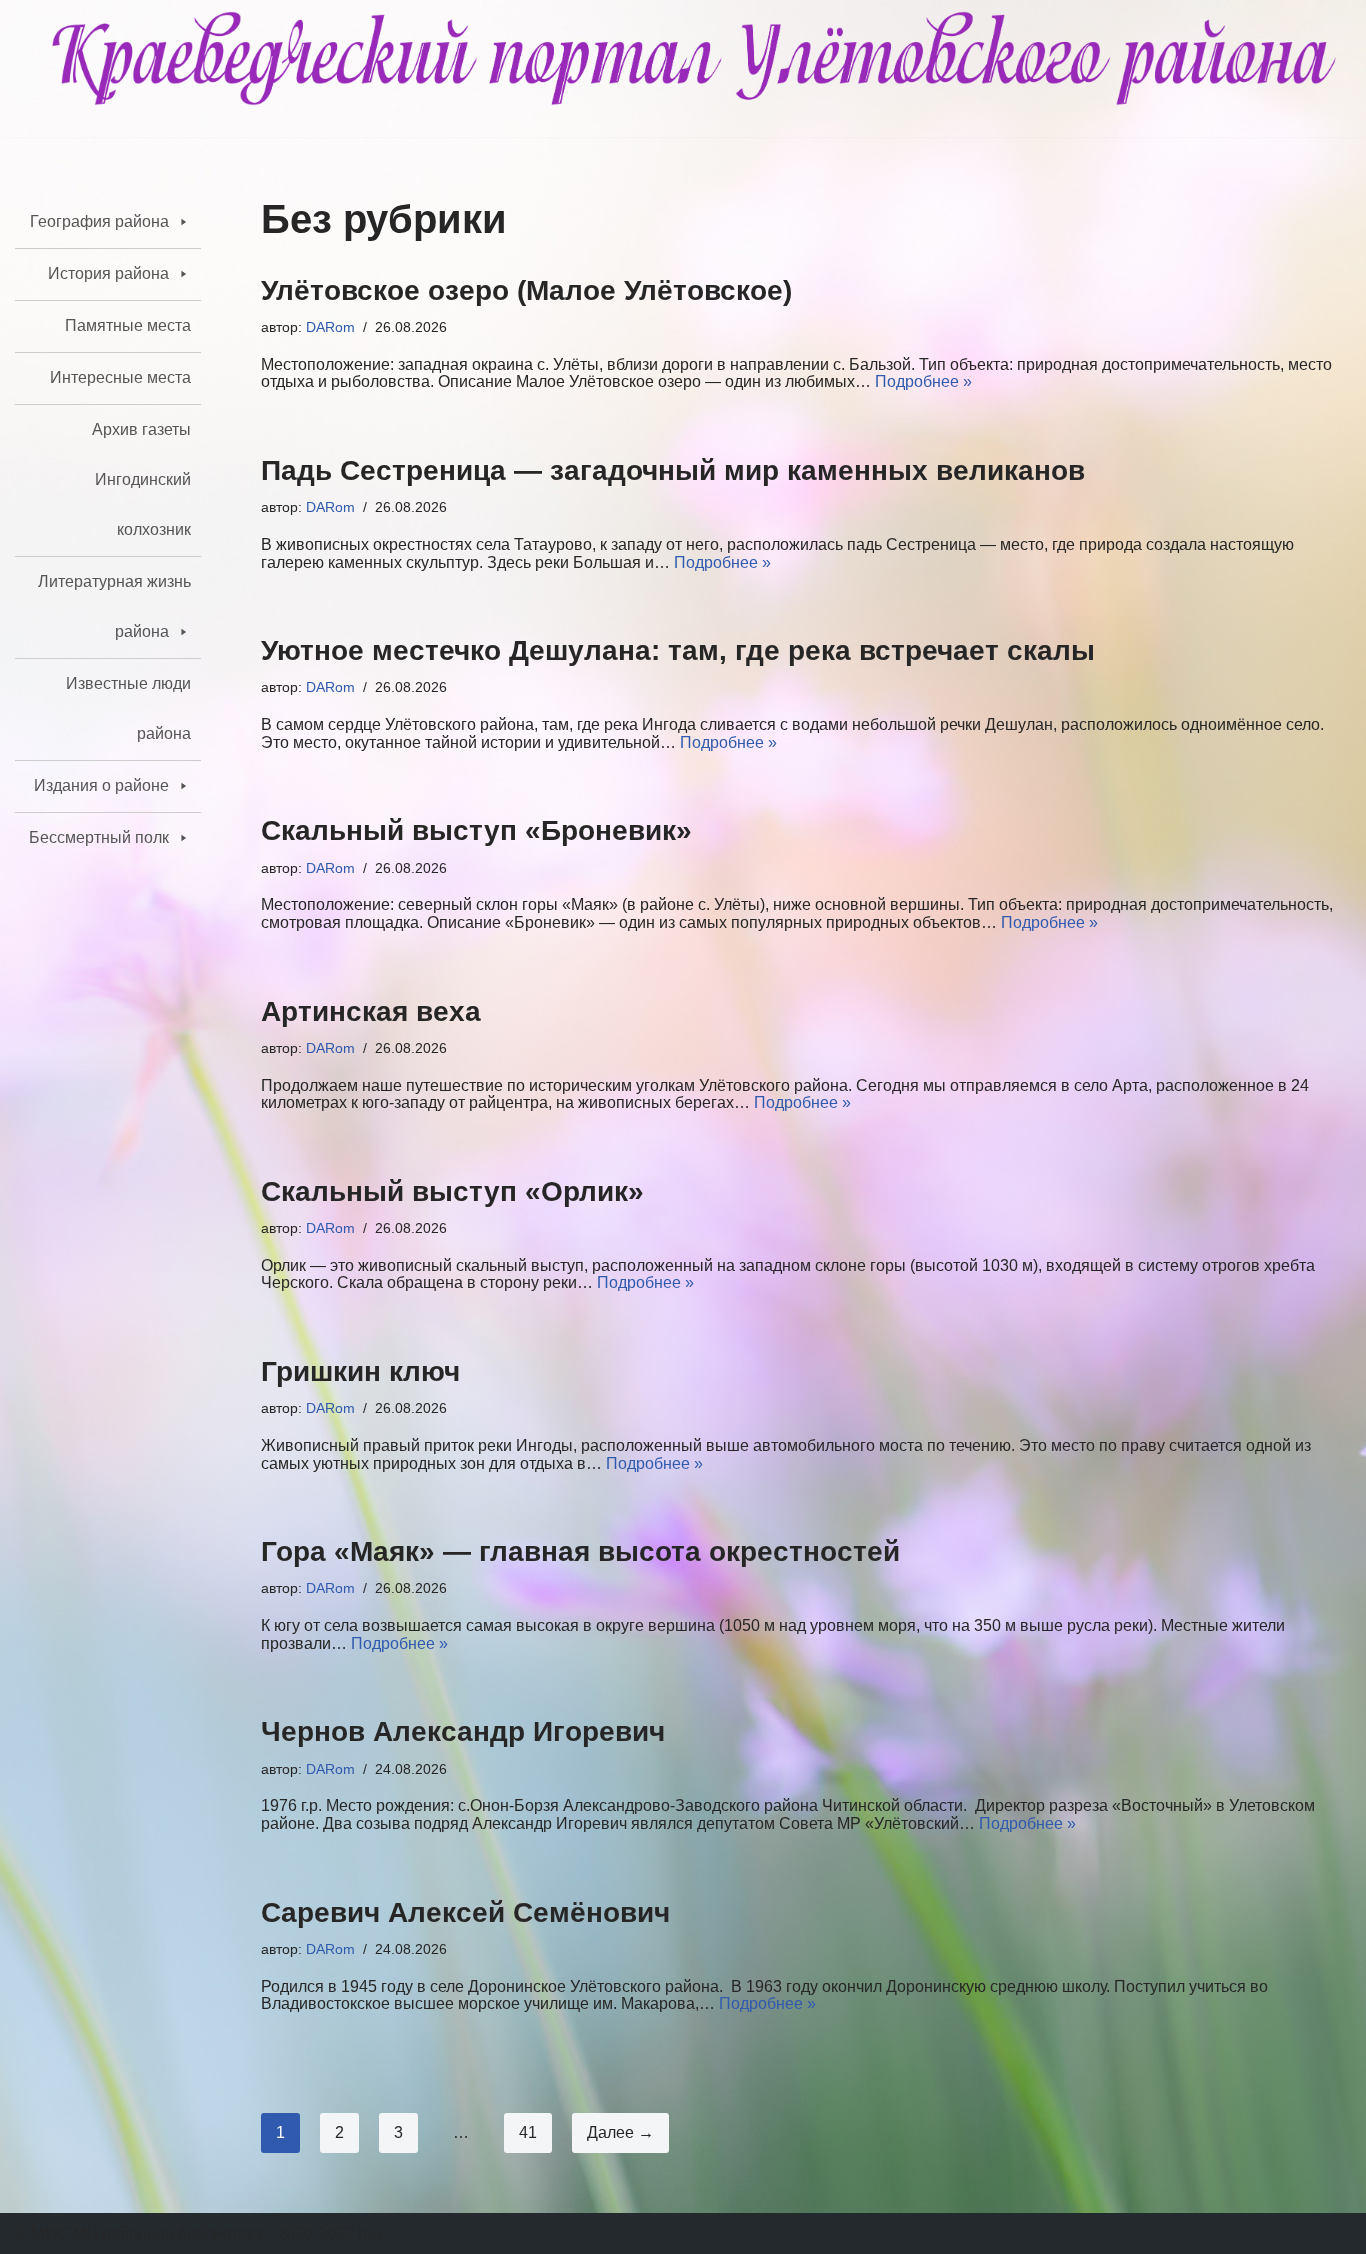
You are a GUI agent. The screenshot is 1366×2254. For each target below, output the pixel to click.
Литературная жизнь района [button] (114, 606)
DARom (330, 327)
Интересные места (120, 377)
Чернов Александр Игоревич (463, 1731)
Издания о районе (101, 785)
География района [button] (99, 221)
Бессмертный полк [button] (99, 837)
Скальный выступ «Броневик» (476, 830)
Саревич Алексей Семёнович (465, 1912)
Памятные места (128, 325)
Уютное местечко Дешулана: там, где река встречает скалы (678, 650)
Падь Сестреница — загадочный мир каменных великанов (673, 470)
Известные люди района (128, 708)
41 (528, 2132)
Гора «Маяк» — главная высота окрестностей (580, 1551)
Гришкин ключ (360, 1371)
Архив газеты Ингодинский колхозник (141, 479)
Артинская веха (371, 1011)
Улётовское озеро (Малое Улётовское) (526, 290)
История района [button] (108, 273)
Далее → (620, 2132)
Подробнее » (923, 381)
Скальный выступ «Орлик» (452, 1191)
